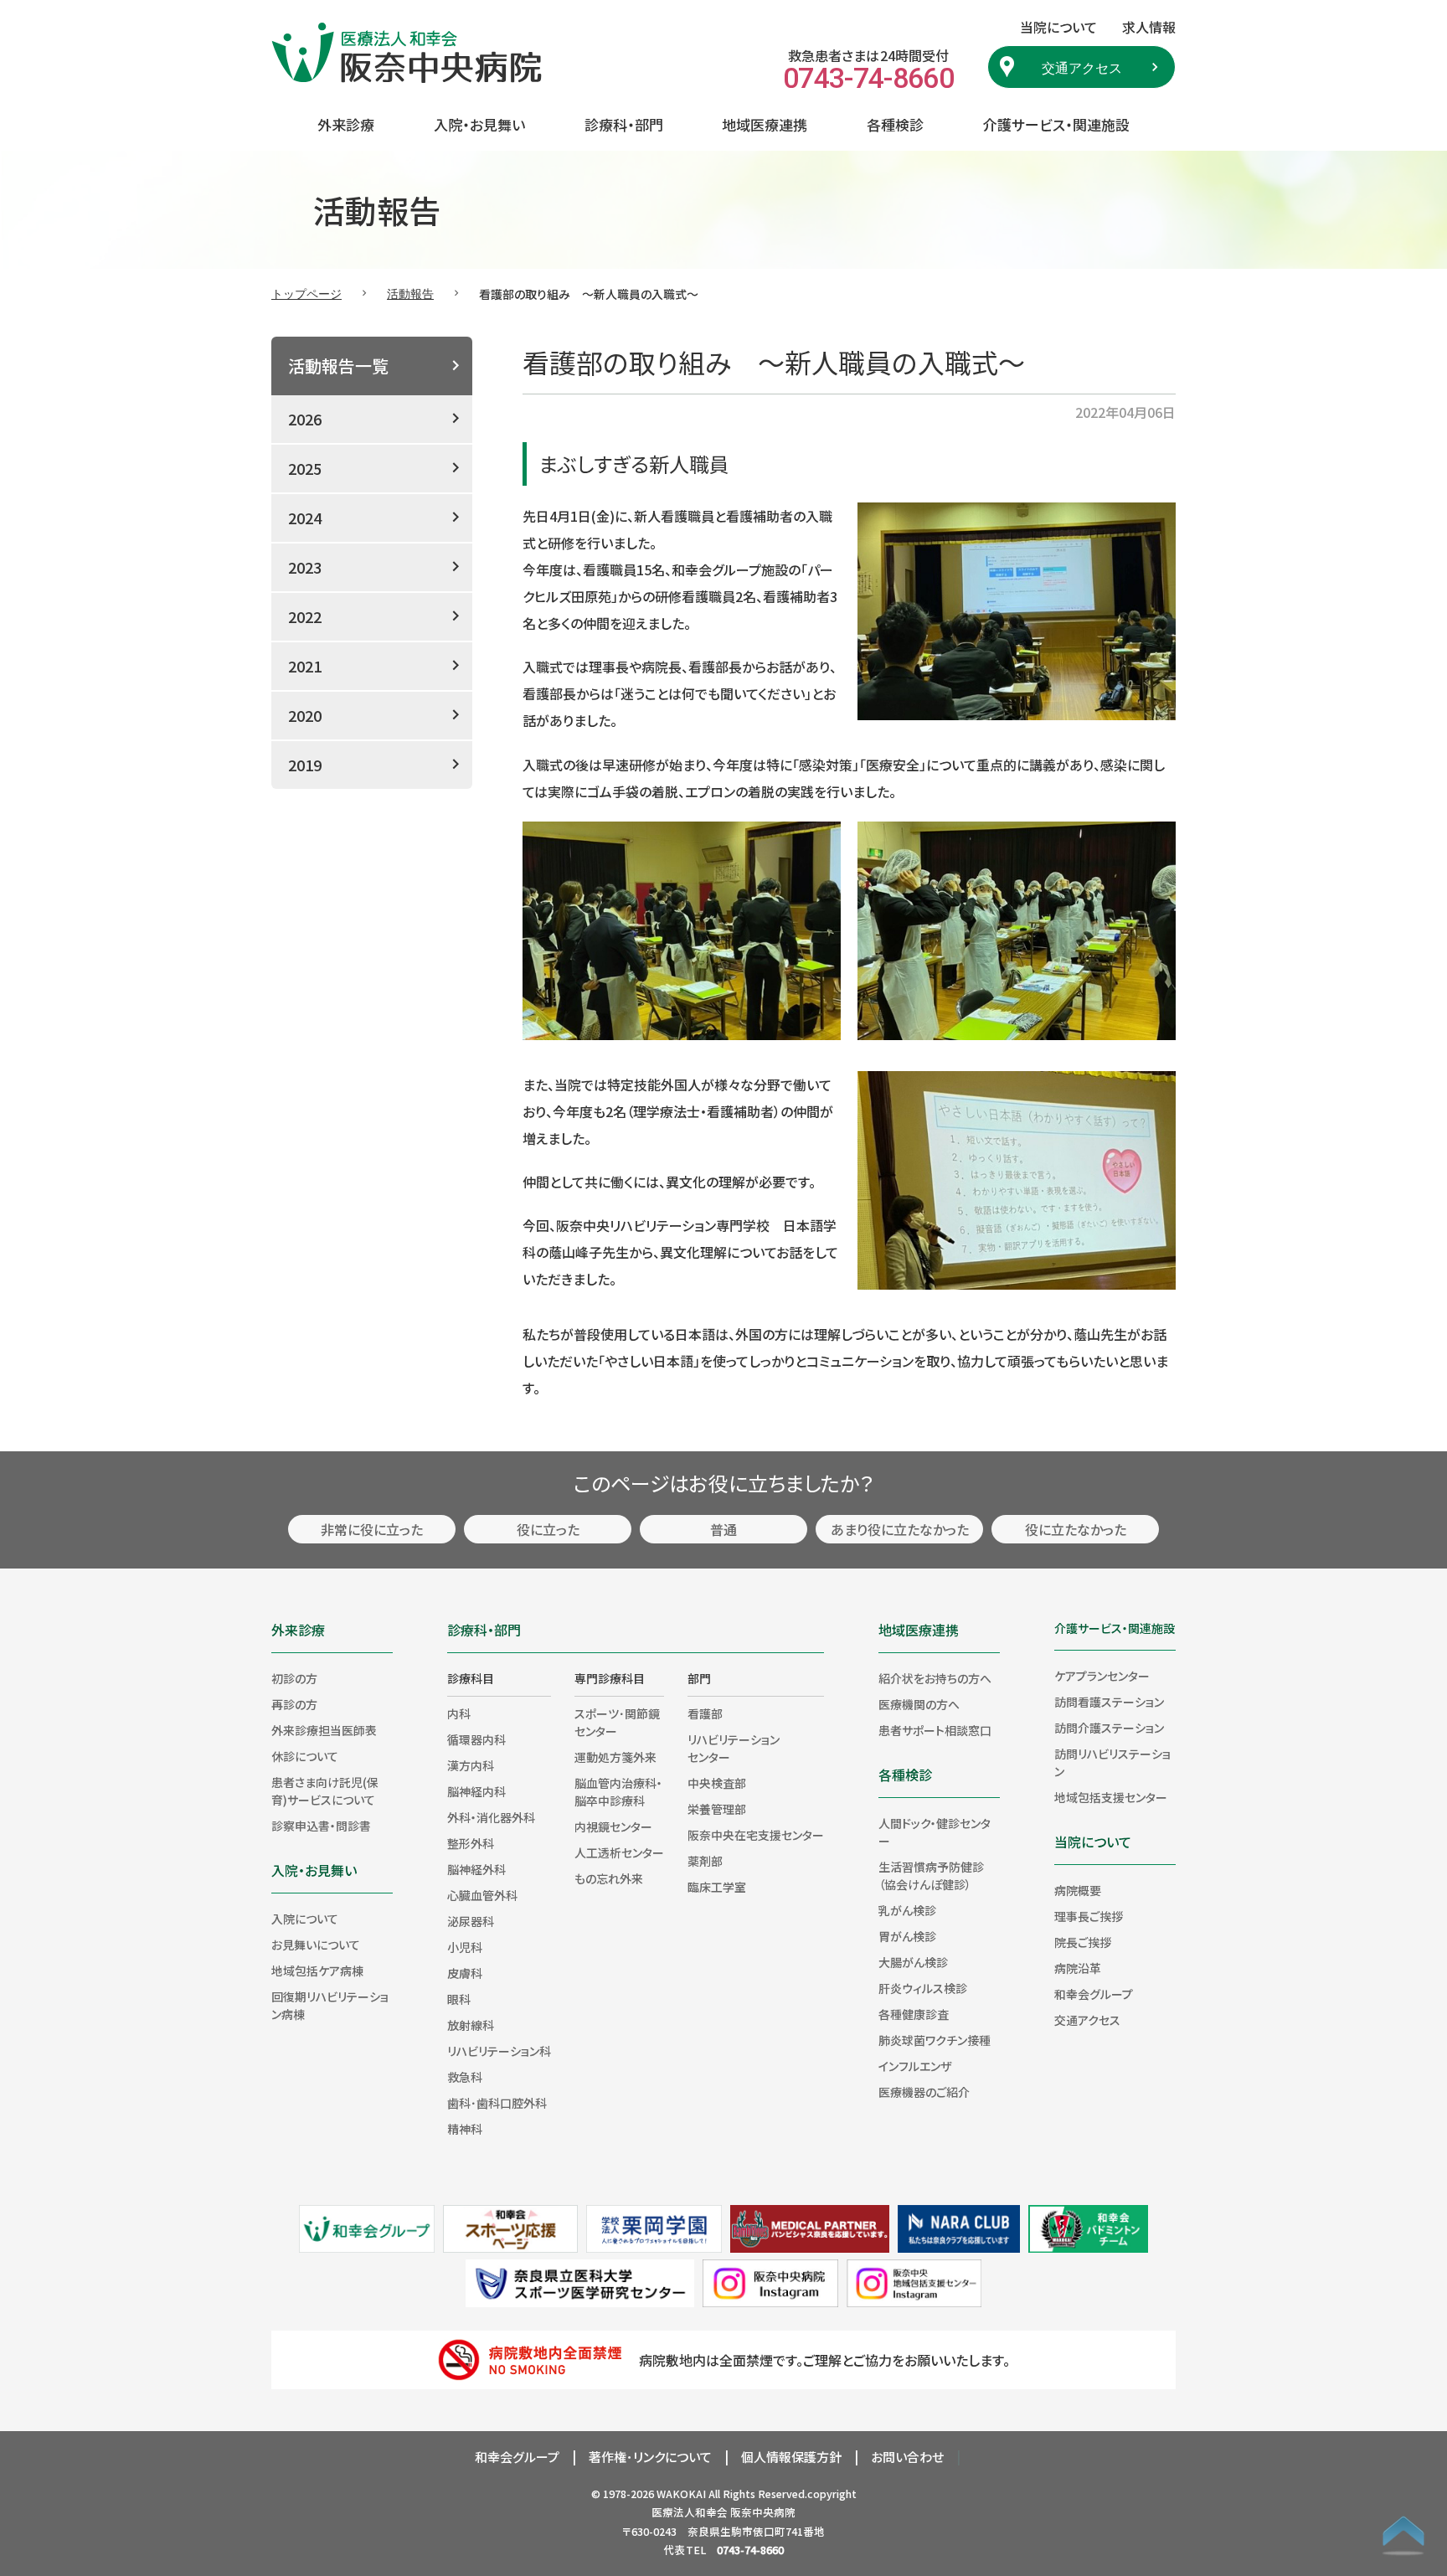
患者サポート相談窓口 (935, 1730)
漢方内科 (471, 1765)
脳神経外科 (476, 1869)
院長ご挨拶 (1083, 1942)
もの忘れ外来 (609, 1878)
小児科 (465, 1947)
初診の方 (294, 1678)
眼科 (459, 1999)
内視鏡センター (613, 1826)
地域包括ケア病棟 (317, 1971)
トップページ (306, 293)
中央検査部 (717, 1783)
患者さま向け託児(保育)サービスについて (325, 1791)
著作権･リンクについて (650, 2457)
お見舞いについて (316, 1945)
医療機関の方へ (919, 1704)
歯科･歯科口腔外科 (497, 2103)
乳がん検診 (907, 1910)
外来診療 (346, 124)
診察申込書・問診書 (321, 1826)
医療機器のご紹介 (924, 2092)
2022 (305, 616)
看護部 (705, 1713)
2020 (305, 715)
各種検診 (895, 124)
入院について (305, 1919)
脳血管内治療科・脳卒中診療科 (618, 1792)
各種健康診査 (914, 2014)
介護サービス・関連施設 (1056, 124)
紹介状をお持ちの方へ (935, 1678)
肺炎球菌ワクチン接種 (935, 2040)
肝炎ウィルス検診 (923, 1988)
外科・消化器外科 (491, 1817)
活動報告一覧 (338, 366)
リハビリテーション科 (499, 2051)
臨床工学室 (717, 1887)
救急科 (465, 2077)
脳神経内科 (476, 1791)
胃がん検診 (907, 1936)
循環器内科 (476, 1739)
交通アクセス (1082, 67)
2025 (305, 468)
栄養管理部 (717, 1809)
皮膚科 (465, 1973)
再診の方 (294, 1704)
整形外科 (471, 1843)
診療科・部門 (624, 124)
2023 (305, 567)
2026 (305, 419)
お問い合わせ (907, 2457)
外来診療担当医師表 (324, 1730)
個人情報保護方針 (791, 2457)
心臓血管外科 (482, 1895)
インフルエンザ (915, 2066)
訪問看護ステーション (1109, 1702)
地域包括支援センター (1111, 1797)
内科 (459, 1713)
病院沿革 (1078, 1968)
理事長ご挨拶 (1089, 1916)
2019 (305, 765)
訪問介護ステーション (1109, 1728)
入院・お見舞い (479, 124)
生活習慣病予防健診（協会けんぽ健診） (931, 1875)
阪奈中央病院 (763, 2512)
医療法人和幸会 (690, 2512)
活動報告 (410, 293)
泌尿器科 (471, 1921)
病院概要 (1078, 1890)
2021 (305, 666)
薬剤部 (705, 1861)
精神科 (465, 2129)
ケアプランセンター (1102, 1676)
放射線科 (471, 2025)
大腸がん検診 (913, 1962)
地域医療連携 (765, 124)
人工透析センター (619, 1852)
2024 (305, 518)
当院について (1093, 1842)
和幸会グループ (1094, 1994)
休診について (305, 1756)
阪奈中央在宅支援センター (756, 1835)
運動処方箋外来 (615, 1757)
